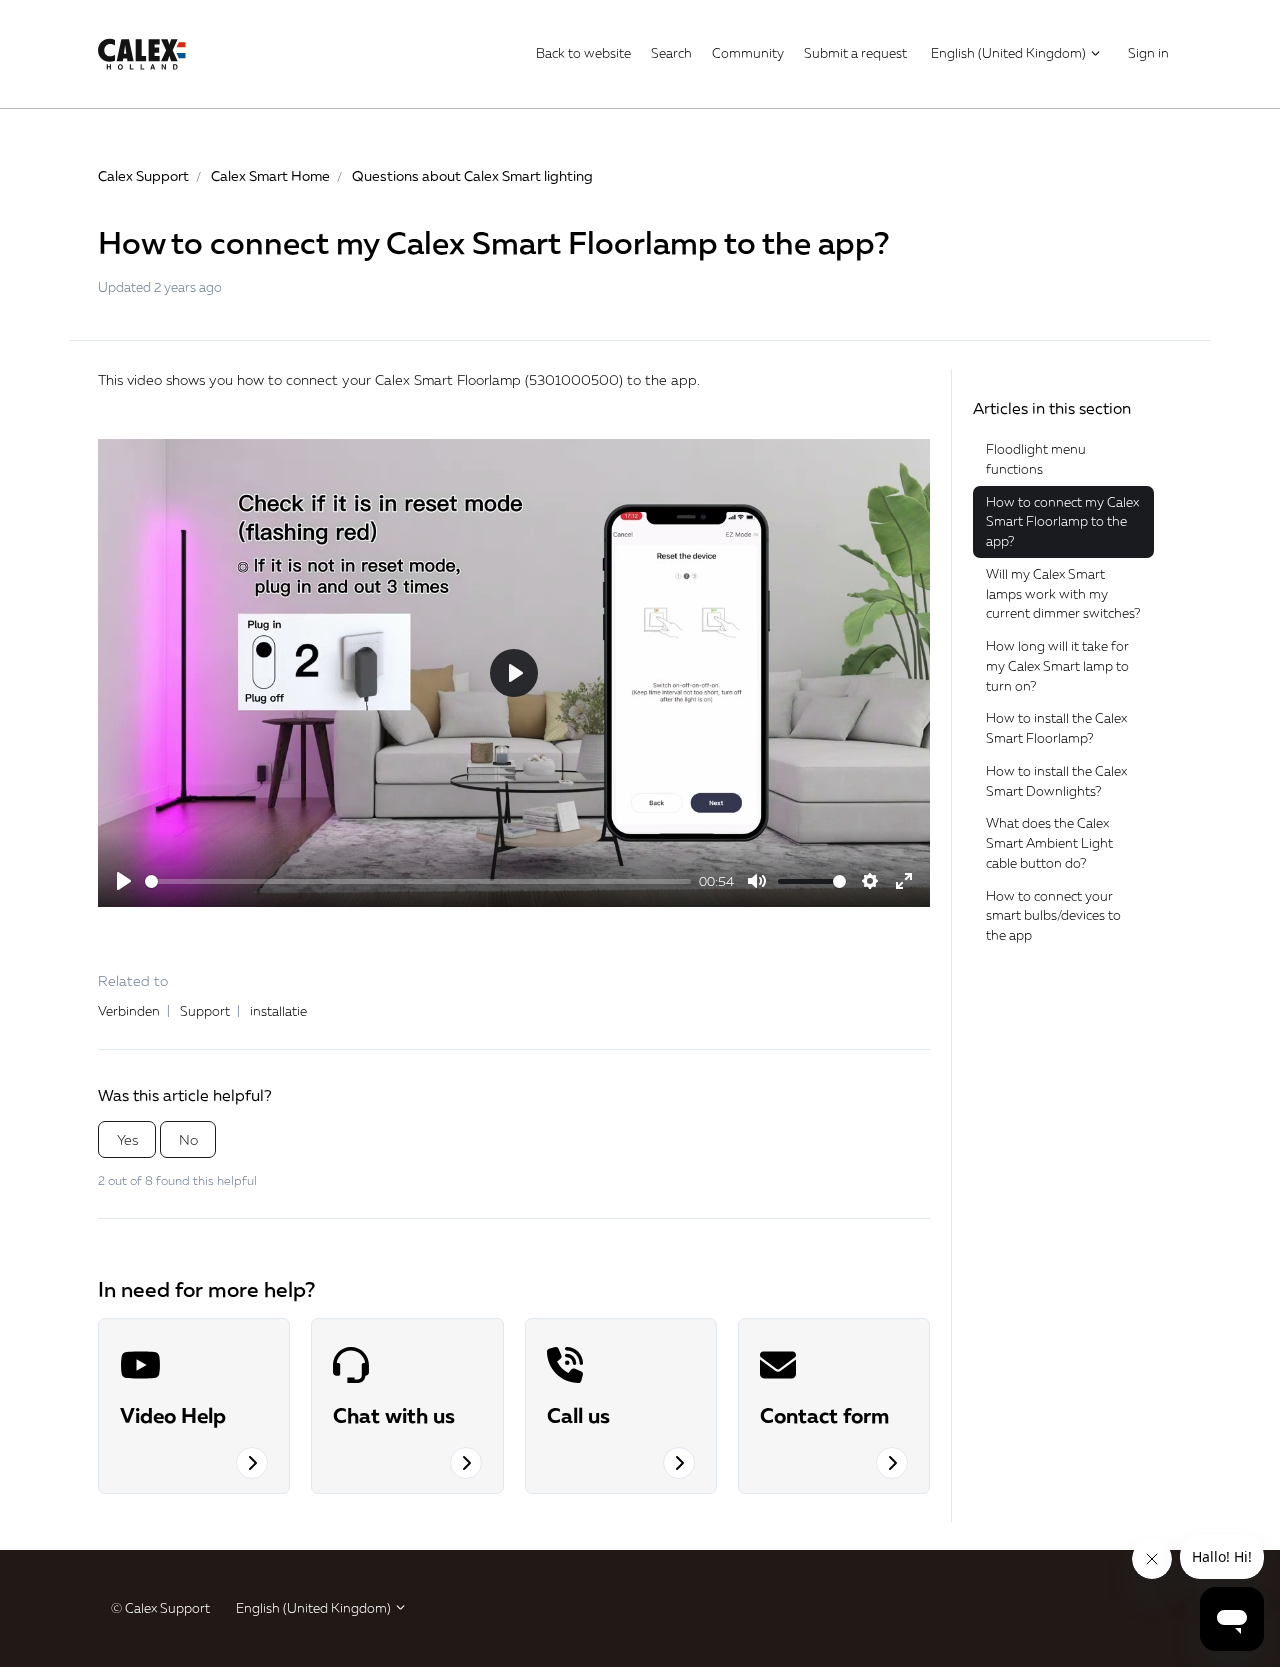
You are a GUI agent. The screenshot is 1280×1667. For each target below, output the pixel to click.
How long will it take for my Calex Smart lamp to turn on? (1057, 665)
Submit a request (855, 53)
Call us (578, 1415)
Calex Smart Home (270, 175)
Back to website (583, 53)
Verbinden (129, 1011)
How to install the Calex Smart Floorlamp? (1056, 728)
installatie (278, 1011)
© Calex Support (160, 1608)
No (188, 1139)
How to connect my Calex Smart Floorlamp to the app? (1062, 521)
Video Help (173, 1415)
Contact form (824, 1415)
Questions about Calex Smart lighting (472, 175)
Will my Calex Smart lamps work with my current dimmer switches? (1063, 593)
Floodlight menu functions (1036, 459)
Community (748, 53)
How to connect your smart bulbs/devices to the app (1053, 915)
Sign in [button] (1148, 53)
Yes (127, 1139)
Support (205, 1011)
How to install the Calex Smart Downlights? (1056, 781)
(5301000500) (574, 379)
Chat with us (394, 1415)
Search (671, 53)
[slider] (418, 881)
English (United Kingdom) (1010, 53)
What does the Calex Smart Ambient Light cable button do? (1049, 842)
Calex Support (143, 175)
